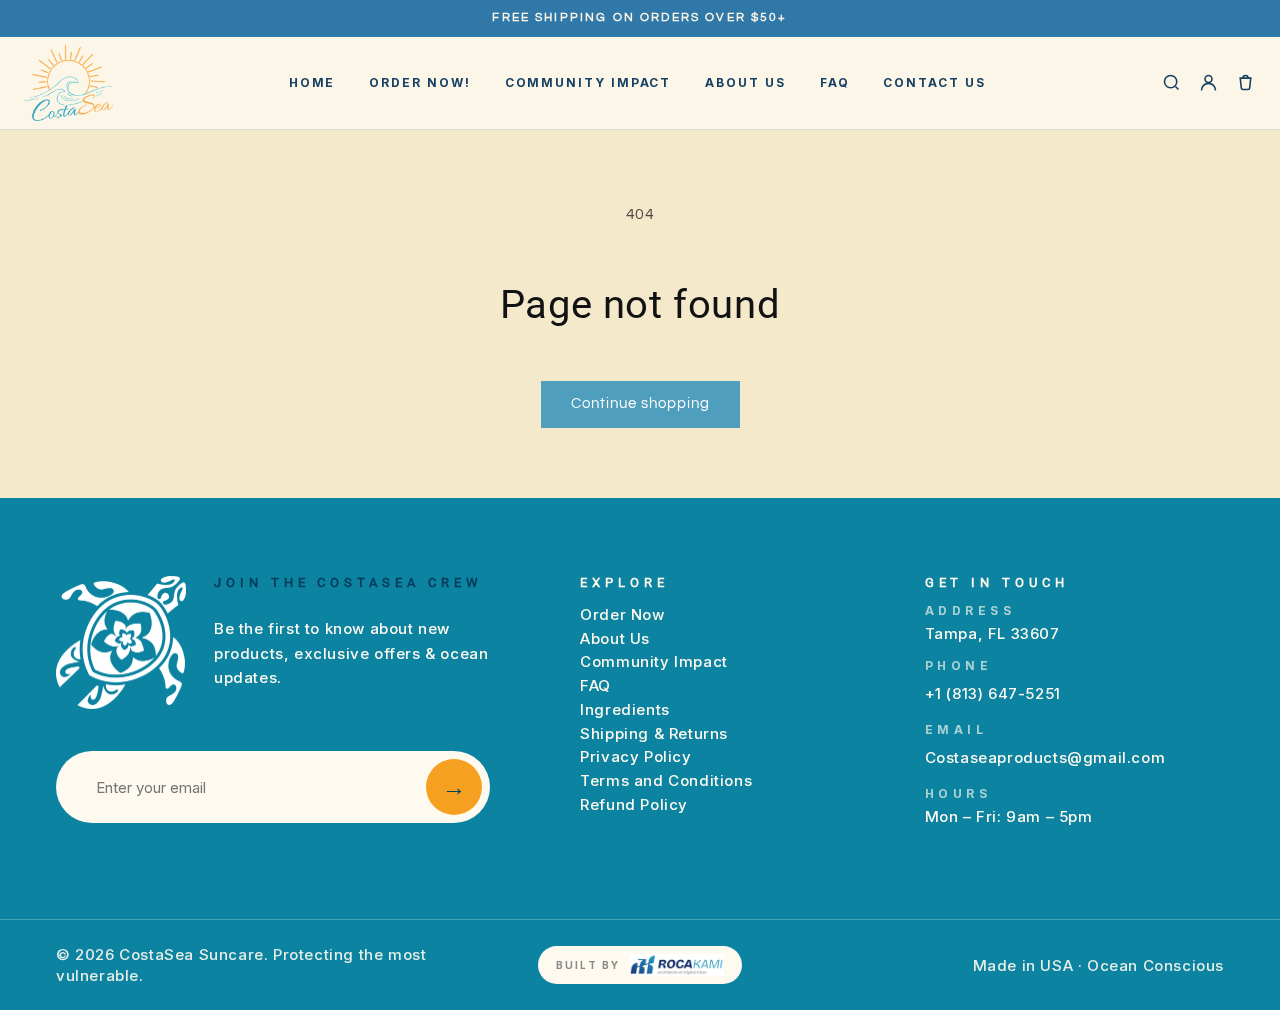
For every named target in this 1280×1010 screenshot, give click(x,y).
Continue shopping (640, 403)
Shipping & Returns (654, 733)
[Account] (1208, 82)
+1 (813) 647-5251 (993, 693)
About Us (745, 82)
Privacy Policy (635, 756)
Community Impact (588, 82)
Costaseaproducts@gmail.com (1045, 757)
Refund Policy (634, 804)
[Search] (1171, 82)
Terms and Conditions (666, 780)
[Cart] (1245, 82)
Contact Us (934, 82)
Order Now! (419, 82)
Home (312, 82)
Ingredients (625, 709)
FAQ (835, 82)
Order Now (622, 614)
